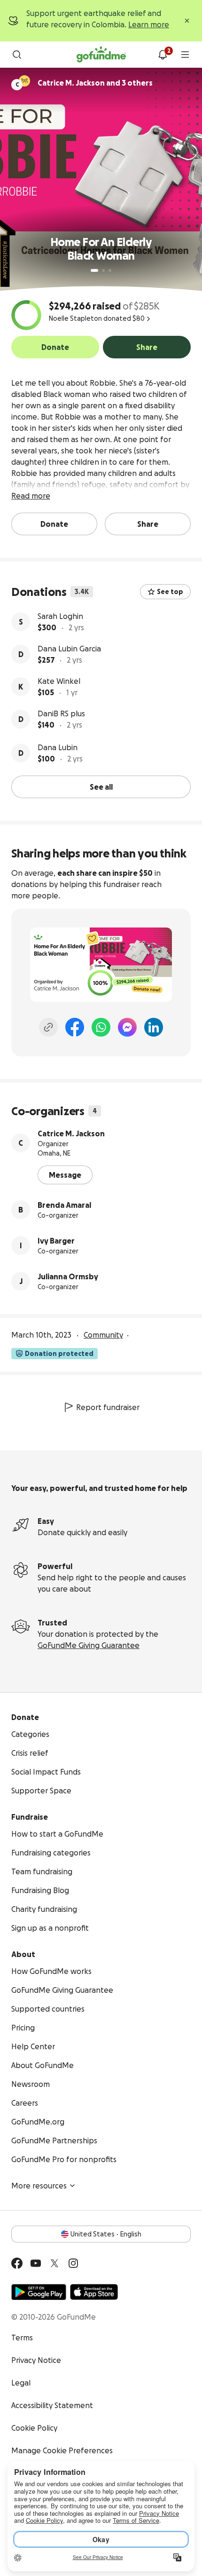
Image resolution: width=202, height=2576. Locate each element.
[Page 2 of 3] (103, 270)
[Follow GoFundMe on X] (54, 2263)
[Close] (187, 21)
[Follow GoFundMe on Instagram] (73, 2263)
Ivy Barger (56, 1241)
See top (170, 592)
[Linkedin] (154, 1027)
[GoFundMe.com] (101, 55)
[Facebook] (75, 1027)
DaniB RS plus (61, 713)
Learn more (149, 24)
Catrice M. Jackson (71, 1133)
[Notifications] (163, 55)
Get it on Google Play (39, 2292)
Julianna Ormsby (68, 1276)
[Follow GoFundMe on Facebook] (17, 2263)
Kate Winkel (59, 681)
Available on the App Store (94, 2292)
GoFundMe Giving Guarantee (89, 1645)
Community (103, 1335)
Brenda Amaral (64, 1205)
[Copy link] (48, 1027)
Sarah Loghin (60, 616)
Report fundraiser (108, 1407)
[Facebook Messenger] (127, 1027)
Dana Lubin (58, 747)
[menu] (185, 55)
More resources (39, 2186)
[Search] (17, 55)
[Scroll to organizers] (24, 81)
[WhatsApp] (101, 1027)
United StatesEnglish (106, 2234)
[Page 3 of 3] (110, 270)
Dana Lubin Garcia (69, 649)
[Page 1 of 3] (94, 270)
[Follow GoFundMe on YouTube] (36, 2263)
